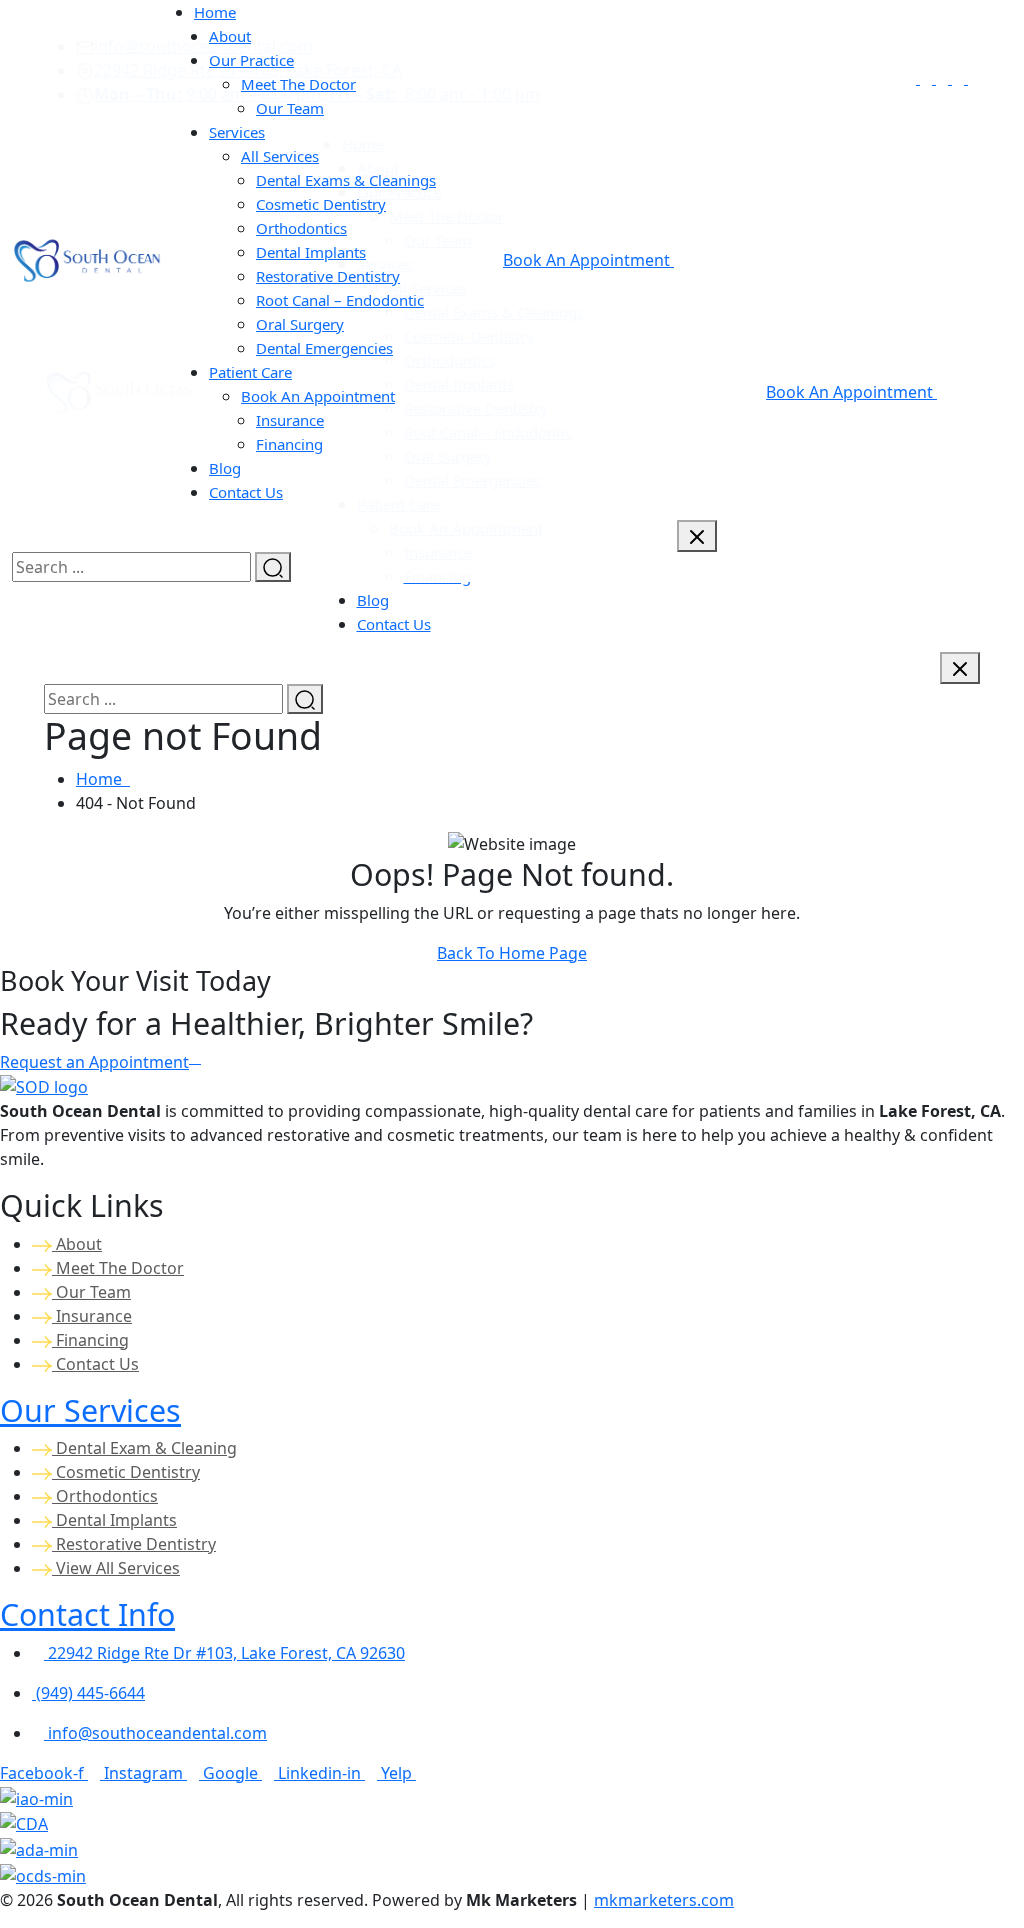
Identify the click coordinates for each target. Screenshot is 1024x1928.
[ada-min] (39, 1848)
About (77, 1244)
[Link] (944, 78)
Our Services (90, 1410)
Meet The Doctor (118, 1268)
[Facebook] (912, 78)
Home (103, 779)
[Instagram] (928, 78)
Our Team (290, 108)
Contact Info (87, 1614)
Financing (289, 444)
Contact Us (394, 624)
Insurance (92, 1316)
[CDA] (24, 1823)
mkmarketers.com (664, 1900)
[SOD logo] (44, 1086)
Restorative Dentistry (134, 1544)
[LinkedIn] (960, 78)
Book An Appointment (851, 392)
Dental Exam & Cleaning (144, 1448)
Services (237, 132)
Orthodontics (105, 1496)
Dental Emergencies (324, 348)
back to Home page (512, 953)
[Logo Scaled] (87, 258)
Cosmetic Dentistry (126, 1472)
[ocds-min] (43, 1874)
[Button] (960, 668)
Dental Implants (114, 1520)
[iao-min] (36, 1797)
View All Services (116, 1568)
